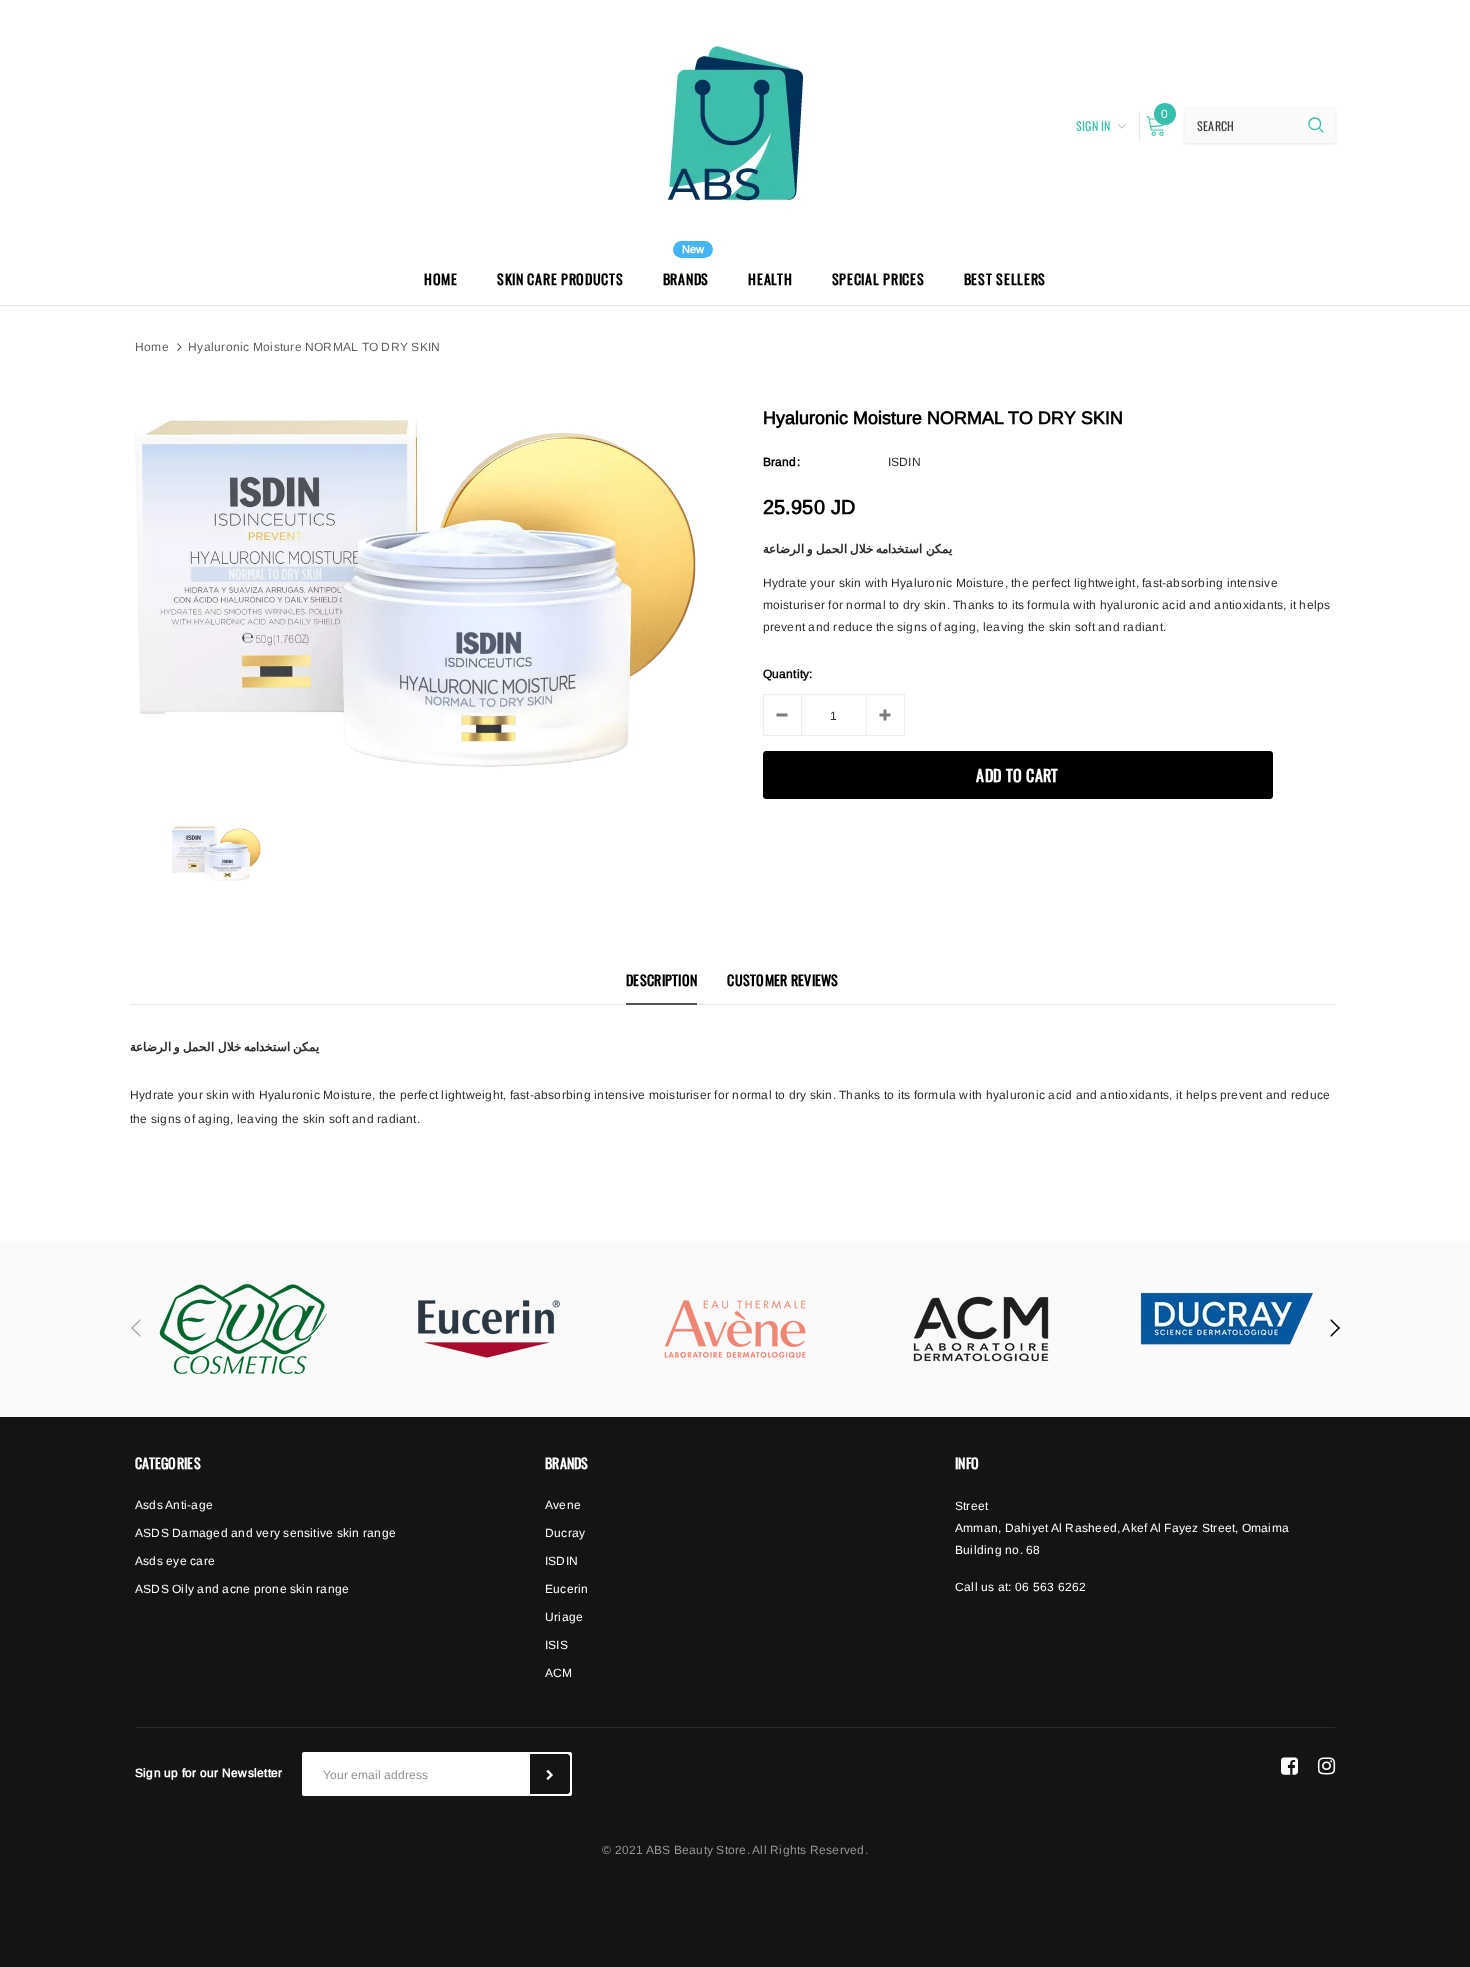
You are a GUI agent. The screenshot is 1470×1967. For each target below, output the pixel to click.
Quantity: (788, 674)
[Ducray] (1227, 1318)
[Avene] (735, 1329)
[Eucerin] (489, 1329)
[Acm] (981, 1329)
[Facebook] (1289, 1766)
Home (152, 347)
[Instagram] (1326, 1766)
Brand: (781, 462)
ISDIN (904, 462)
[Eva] (243, 1329)
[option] (416, 594)
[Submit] (550, 1774)
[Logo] (735, 123)
